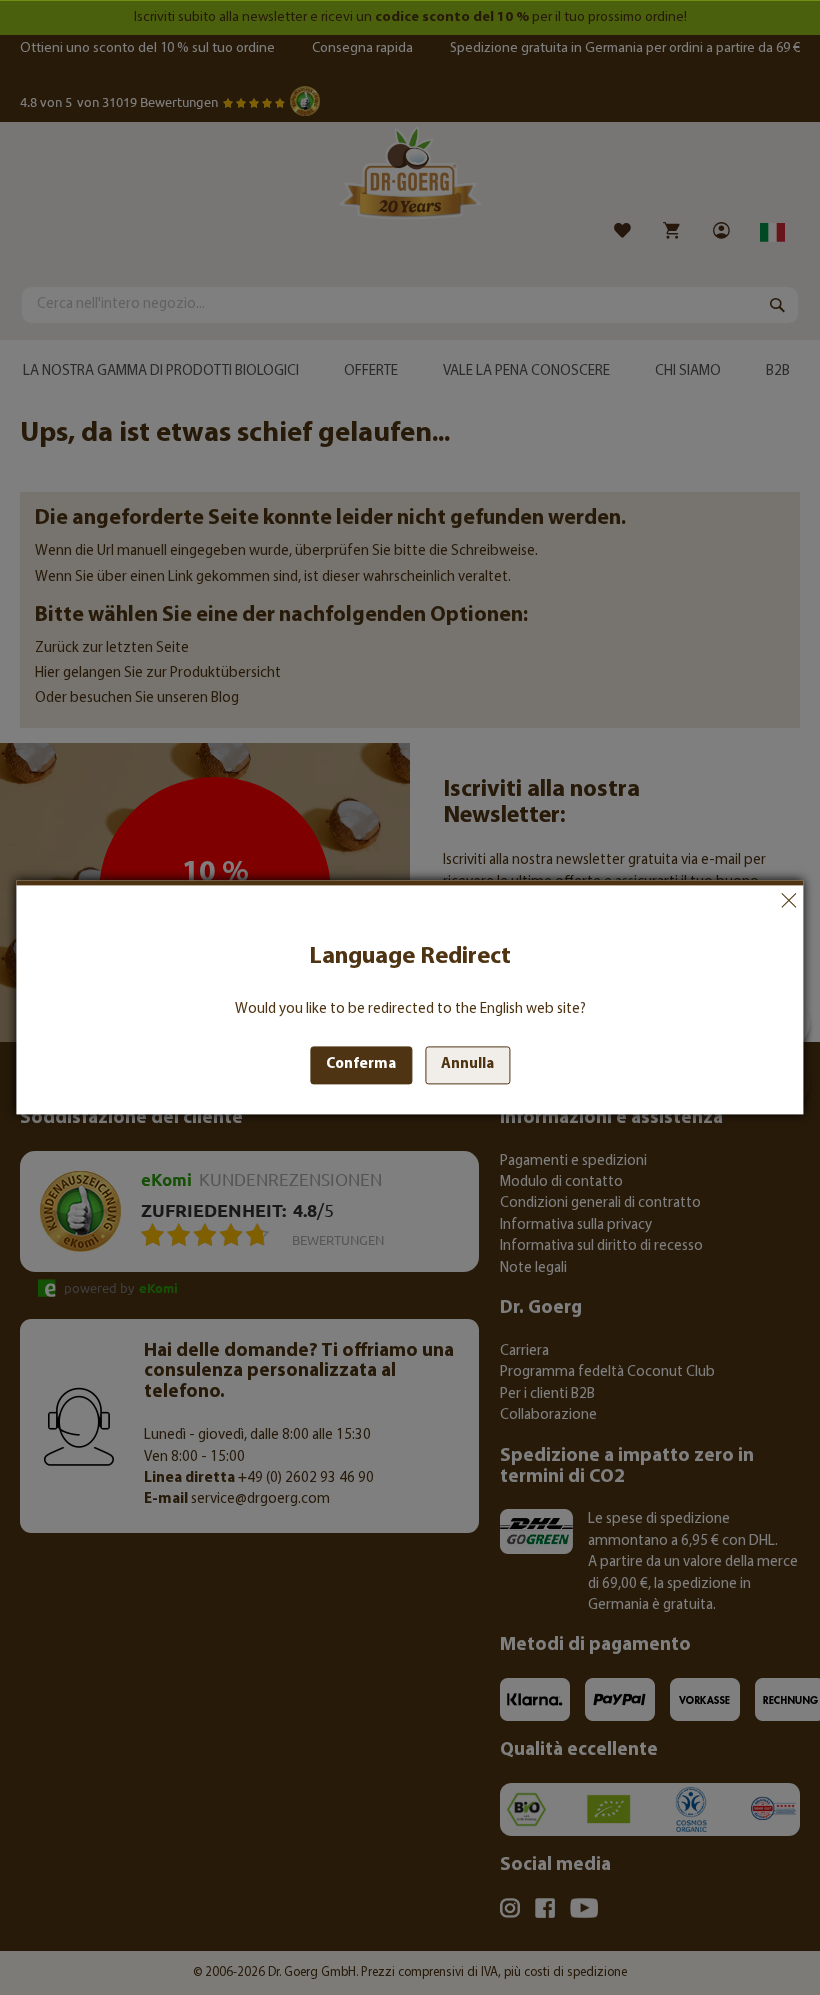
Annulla (789, 900)
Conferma (361, 1065)
